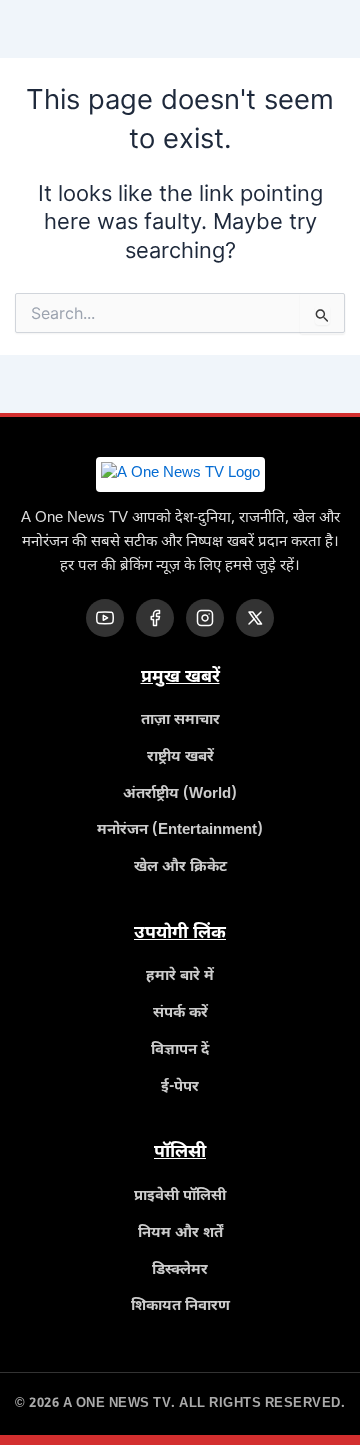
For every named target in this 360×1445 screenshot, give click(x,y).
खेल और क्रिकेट (180, 867)
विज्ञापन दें (180, 1050)
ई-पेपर (180, 1087)
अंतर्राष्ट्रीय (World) (180, 794)
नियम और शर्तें (180, 1233)
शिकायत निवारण (180, 1306)
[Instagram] (205, 618)
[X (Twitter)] (255, 618)
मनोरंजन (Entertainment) (180, 830)
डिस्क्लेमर (180, 1270)
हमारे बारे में (180, 976)
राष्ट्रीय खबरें (180, 757)
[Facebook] (155, 618)
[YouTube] (105, 618)
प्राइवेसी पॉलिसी (180, 1196)
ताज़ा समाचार (180, 720)
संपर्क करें (180, 1013)
